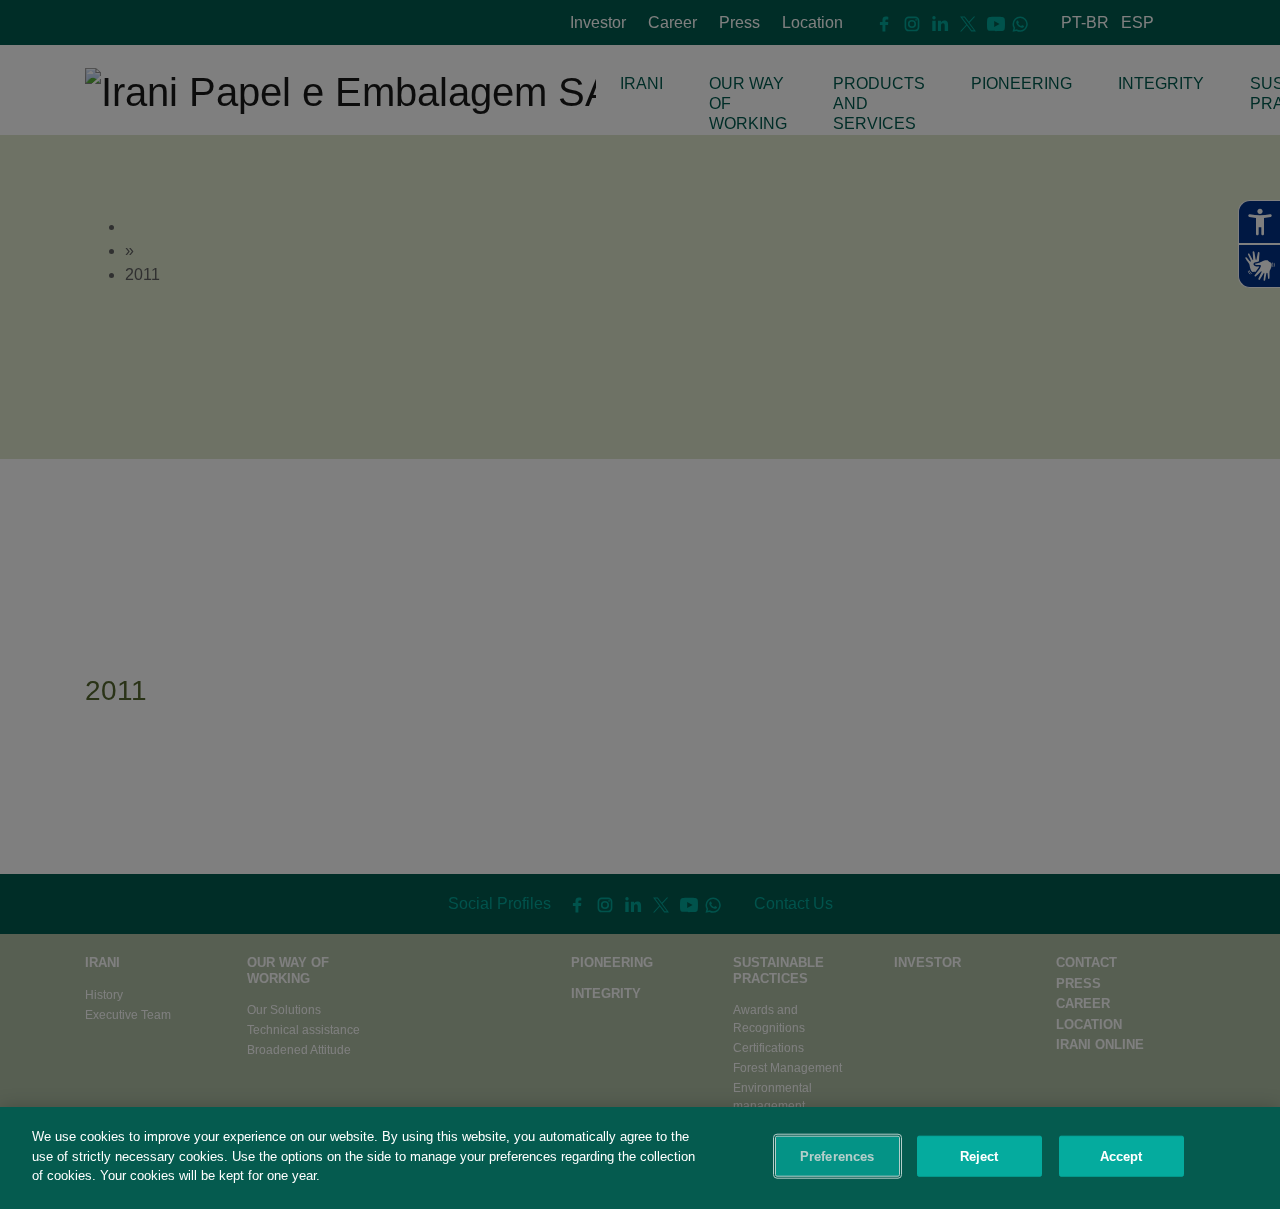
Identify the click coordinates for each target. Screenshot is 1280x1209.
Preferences (837, 1156)
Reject (979, 1156)
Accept (1121, 1156)
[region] (640, 1158)
